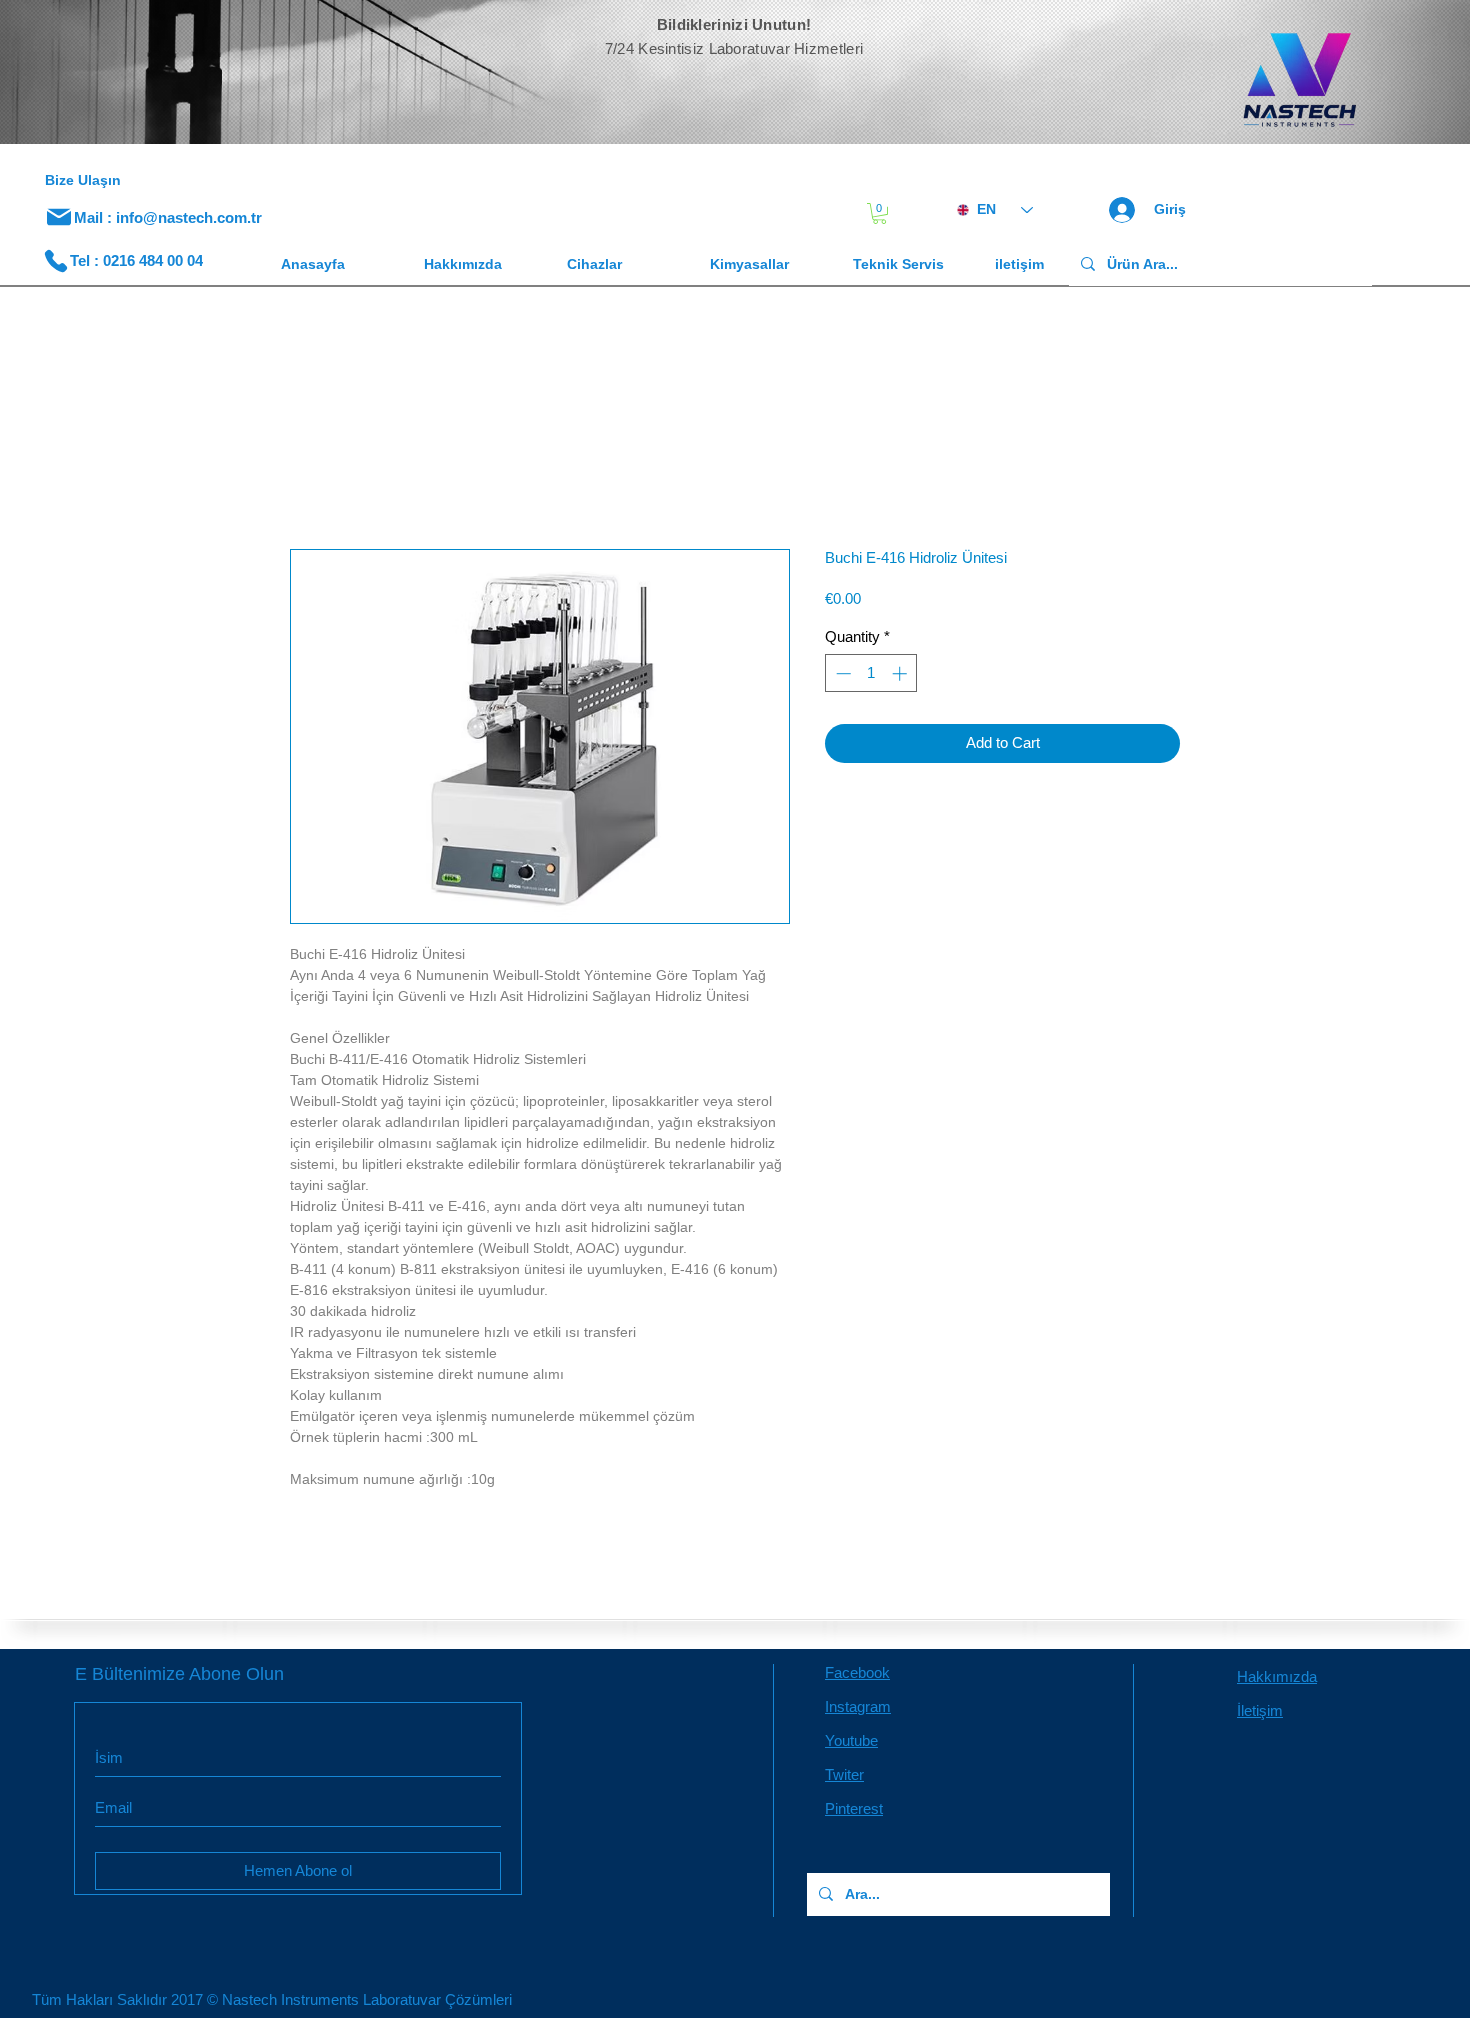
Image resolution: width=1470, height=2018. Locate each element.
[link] (879, 213)
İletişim (1260, 1714)
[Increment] (901, 677)
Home (311, 480)
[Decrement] (841, 677)
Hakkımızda (1277, 1680)
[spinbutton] (871, 677)
